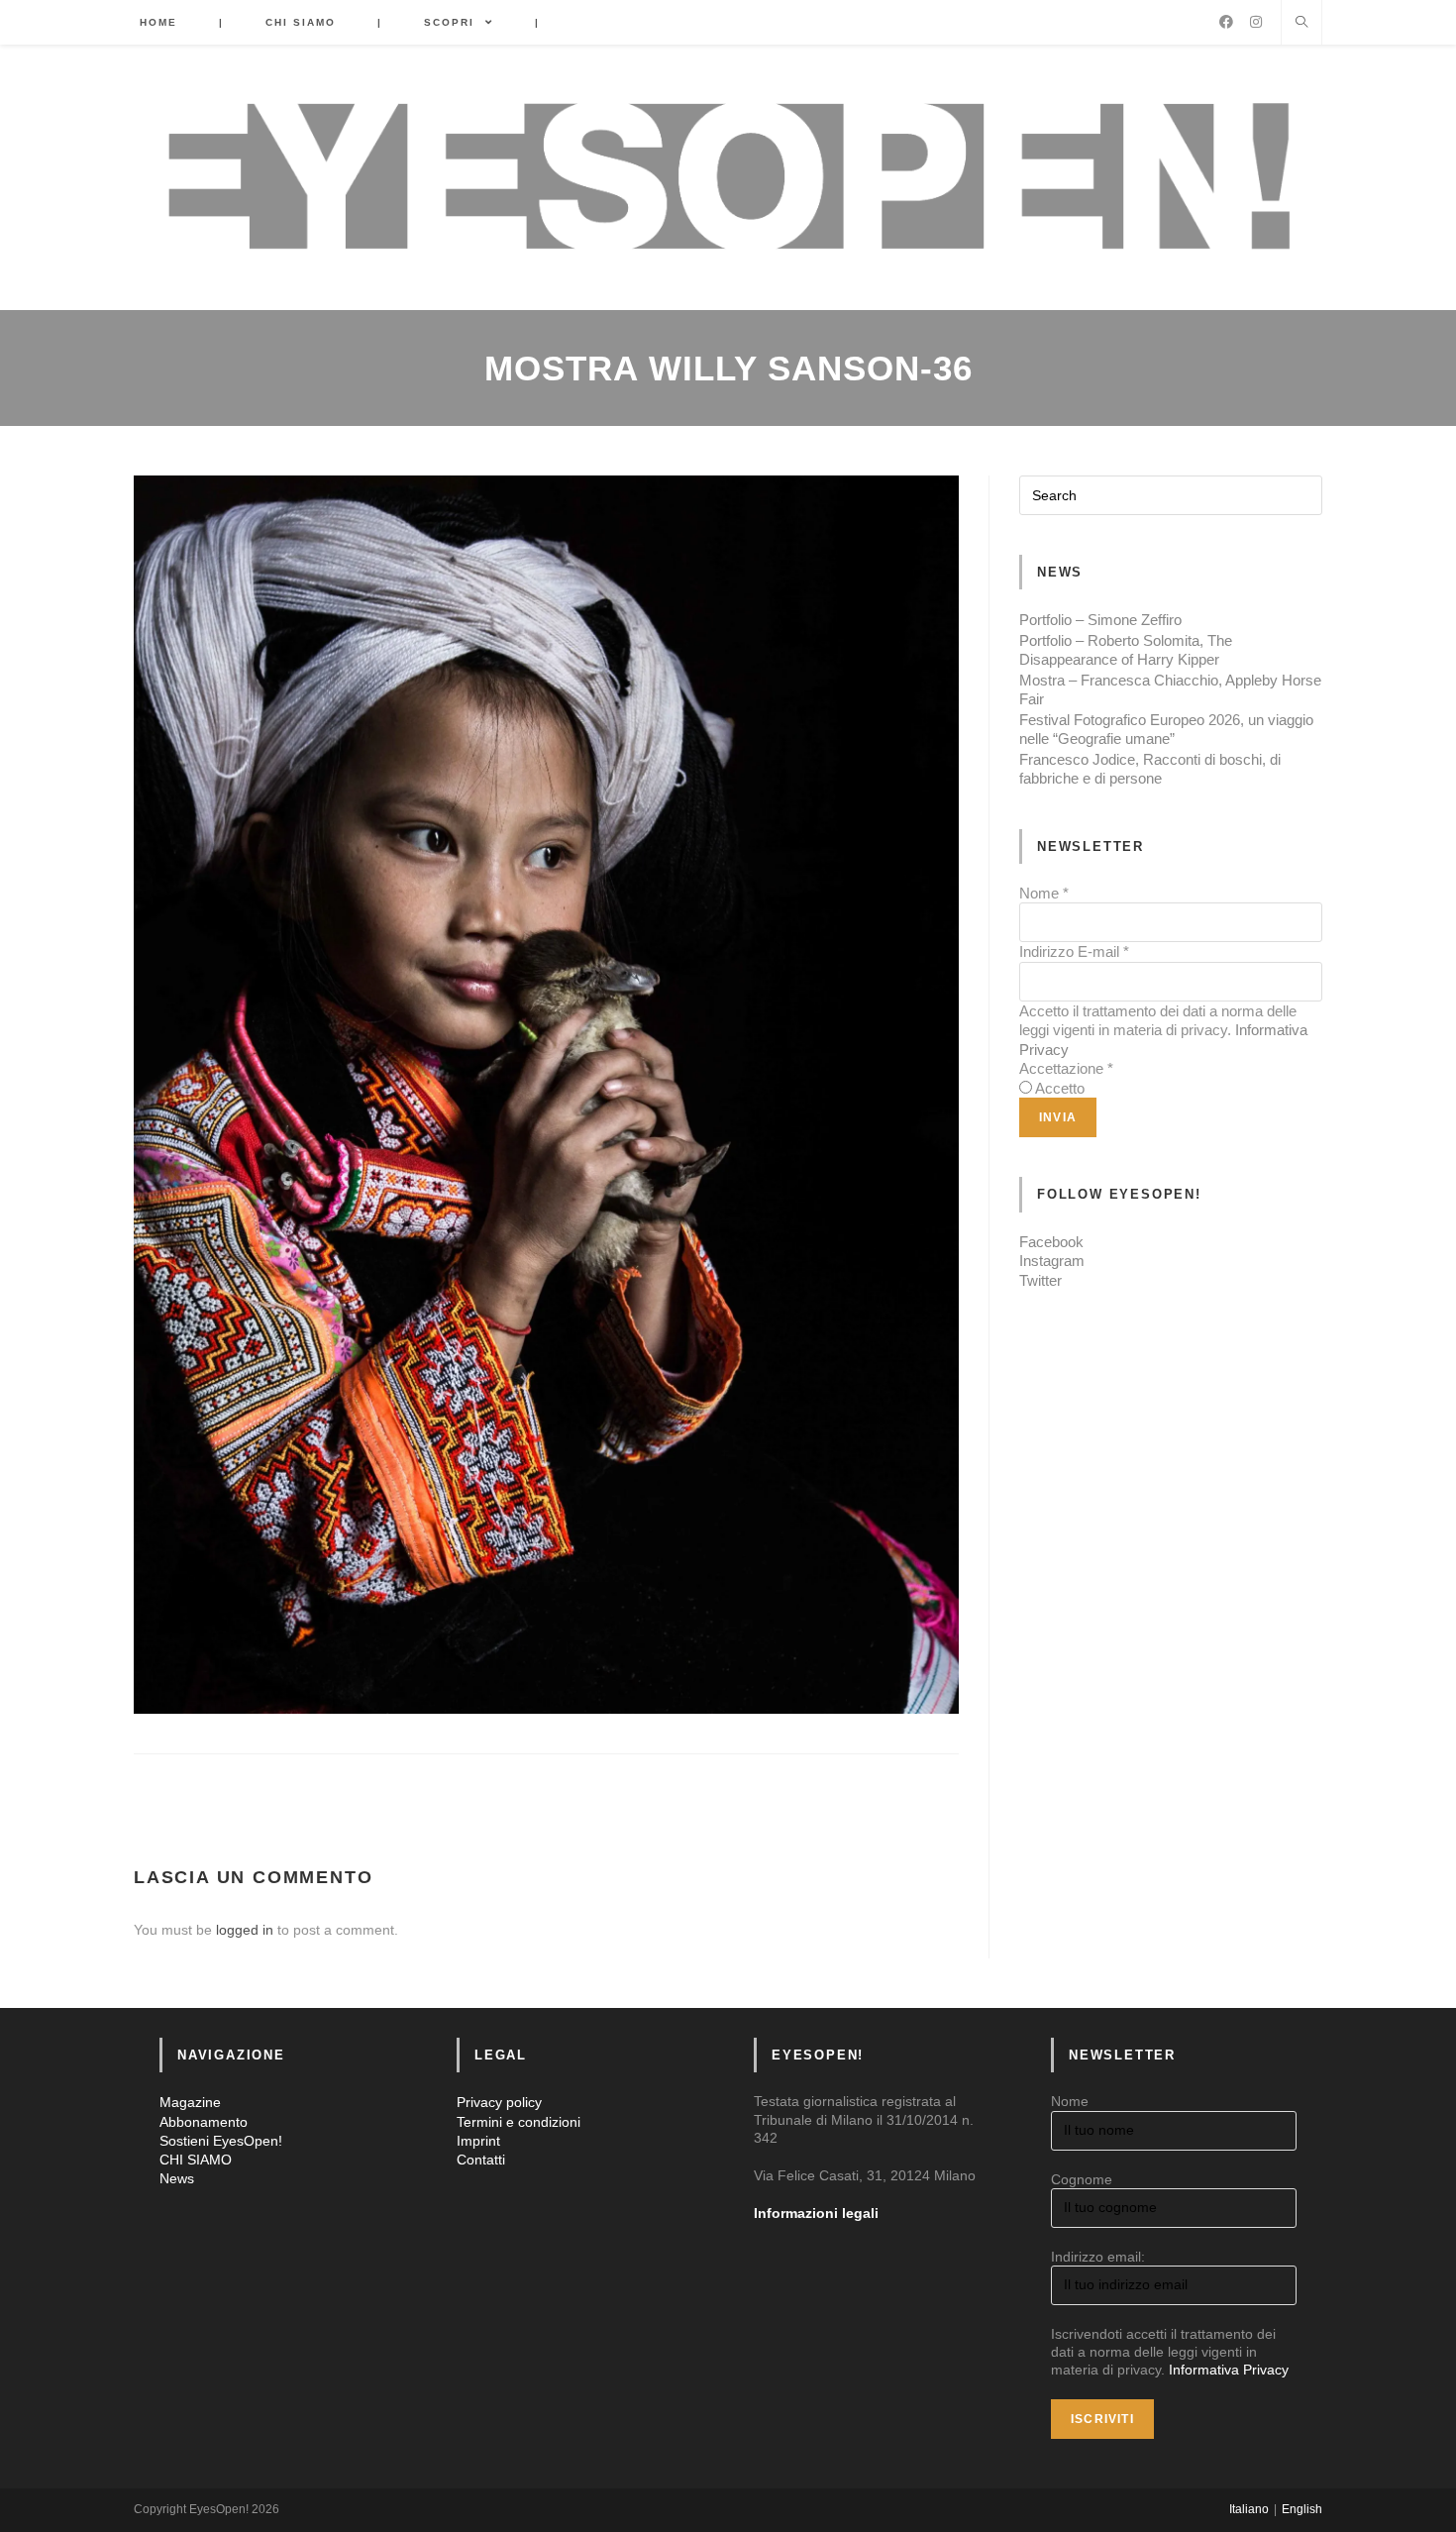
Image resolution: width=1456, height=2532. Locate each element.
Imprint (478, 2141)
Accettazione (1066, 1068)
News (177, 2178)
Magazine (190, 2102)
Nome (1044, 893)
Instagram (1052, 1261)
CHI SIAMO (196, 2160)
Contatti (481, 2160)
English (1302, 2509)
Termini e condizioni (519, 2122)
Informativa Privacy (1229, 2370)
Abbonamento (204, 2122)
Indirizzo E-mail (1074, 951)
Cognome (1082, 2179)
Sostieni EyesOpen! (221, 2141)
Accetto (1060, 1088)
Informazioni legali (816, 2213)
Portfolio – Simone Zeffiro (1100, 620)
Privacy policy (499, 2102)
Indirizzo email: (1098, 2257)
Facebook (1051, 1242)
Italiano (1249, 2509)
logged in (245, 1930)
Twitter (1040, 1280)
